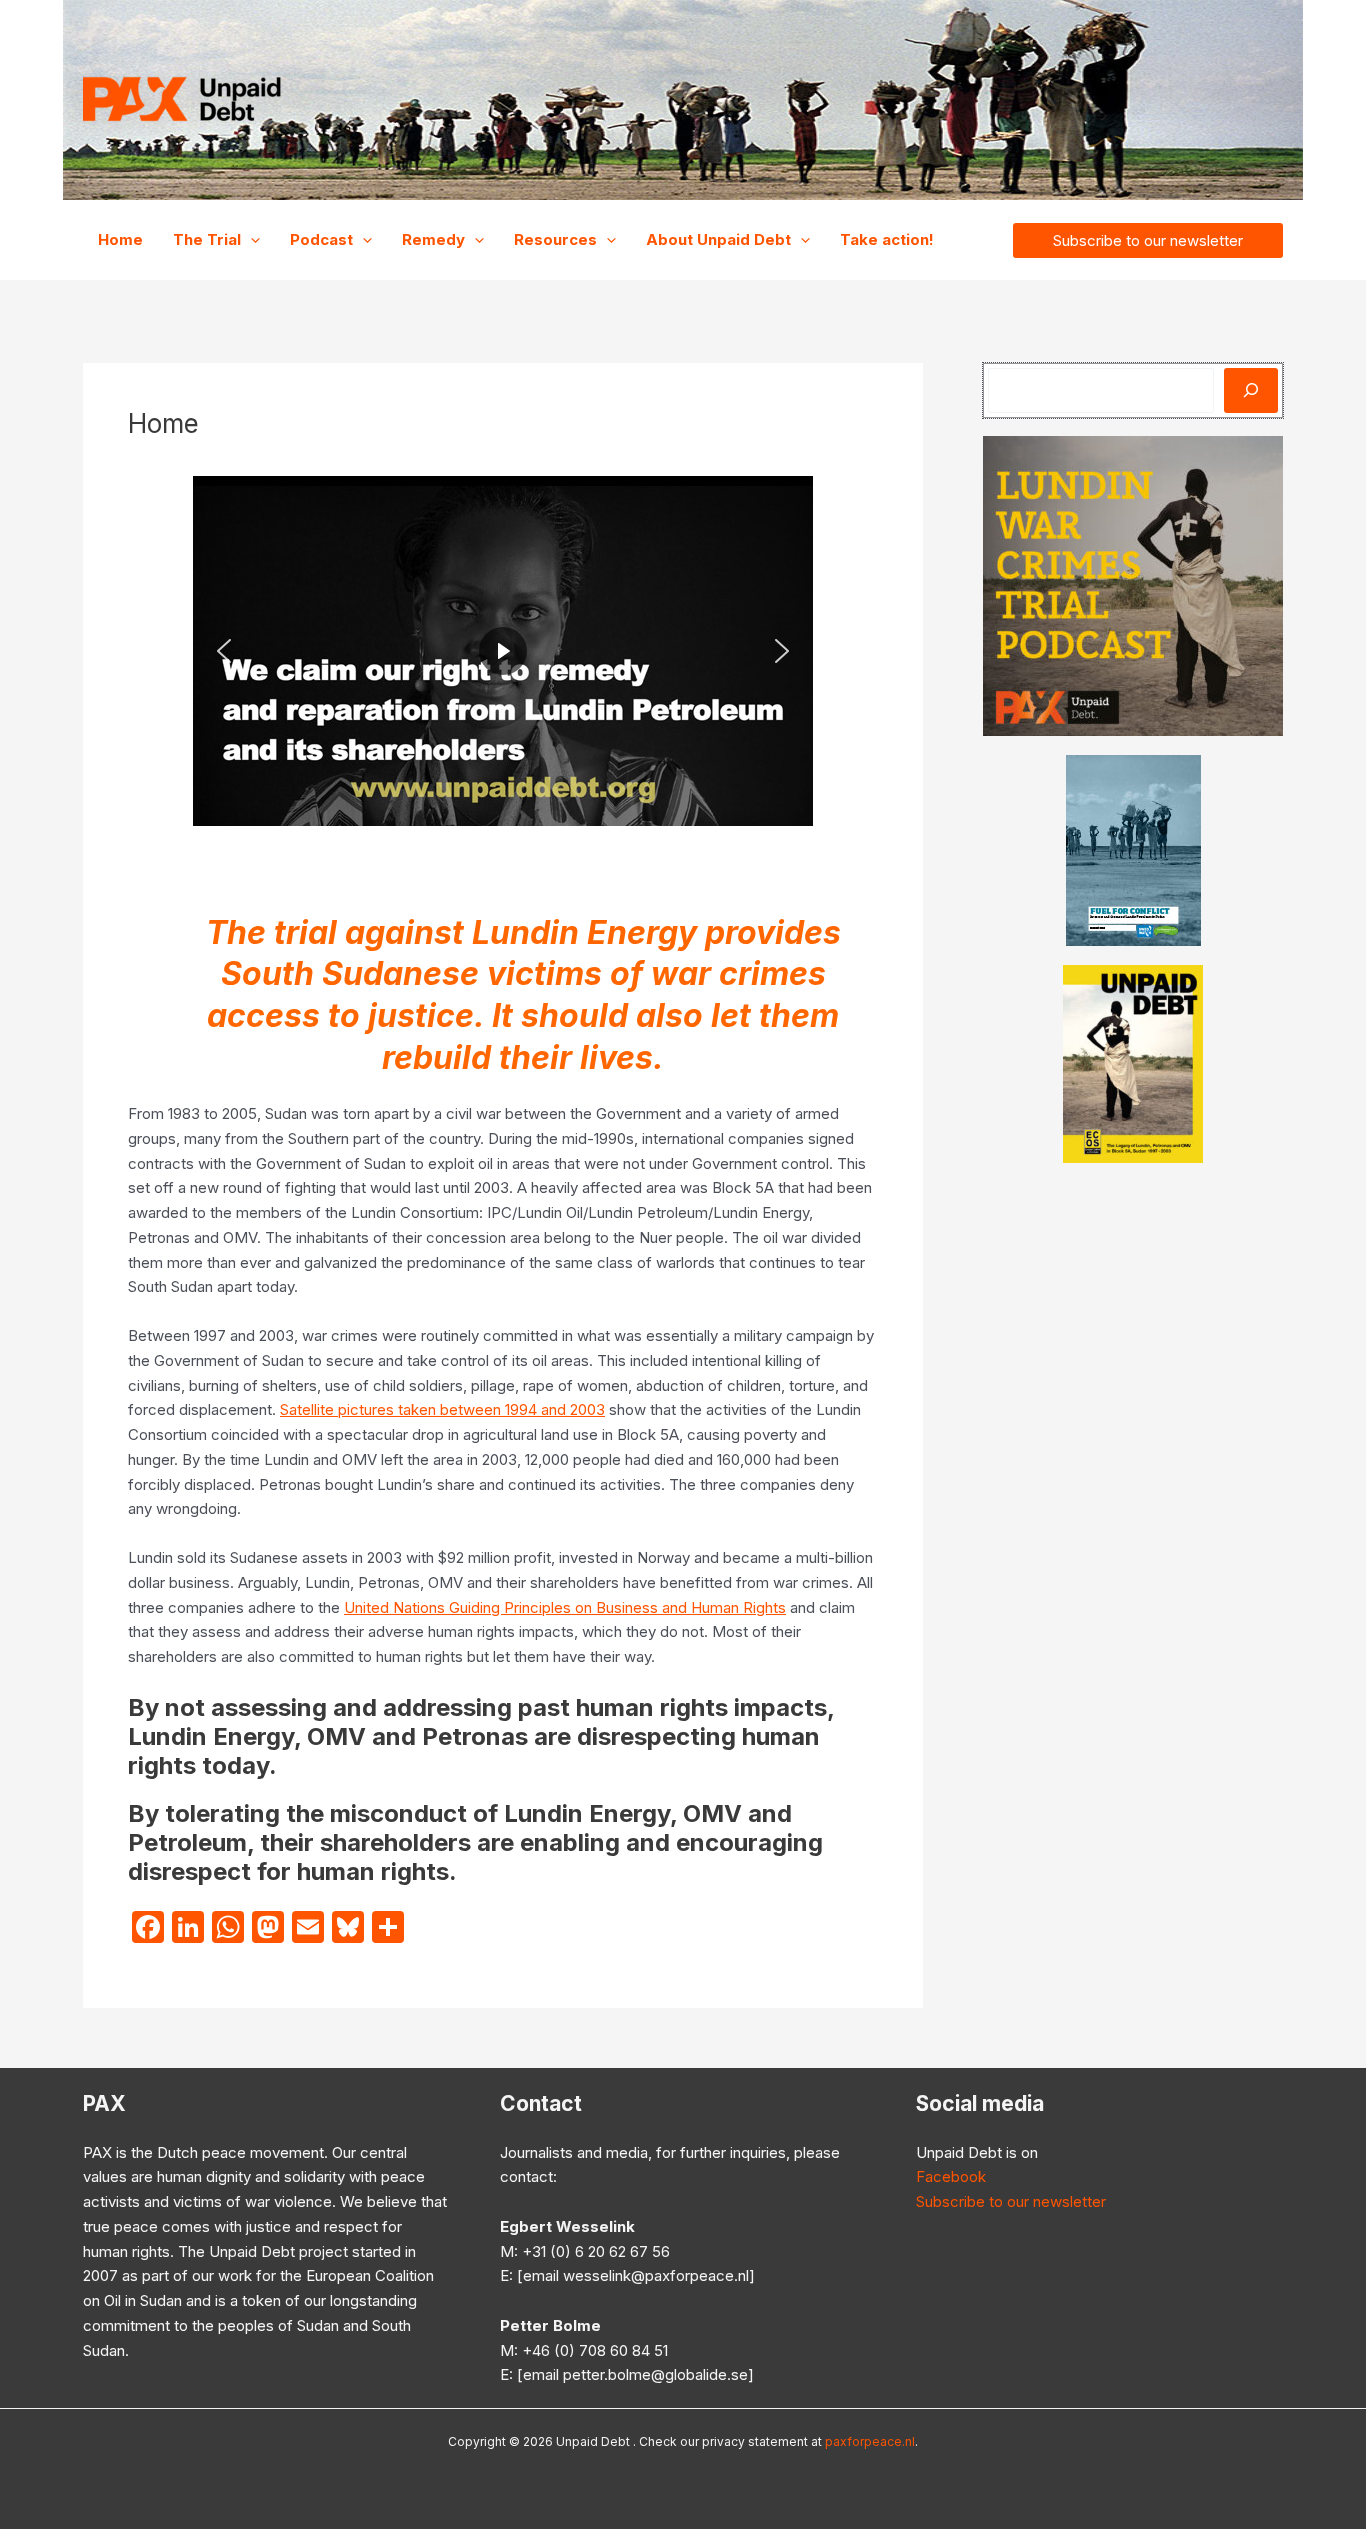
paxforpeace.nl (870, 2441)
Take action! (887, 239)
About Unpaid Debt (718, 239)
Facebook (951, 2176)
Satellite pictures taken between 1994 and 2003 (442, 1409)
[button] (250, 240)
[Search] (1251, 390)
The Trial (207, 239)
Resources (555, 239)
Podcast (321, 239)
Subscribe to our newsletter (1011, 2201)
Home (120, 239)
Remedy (433, 239)
